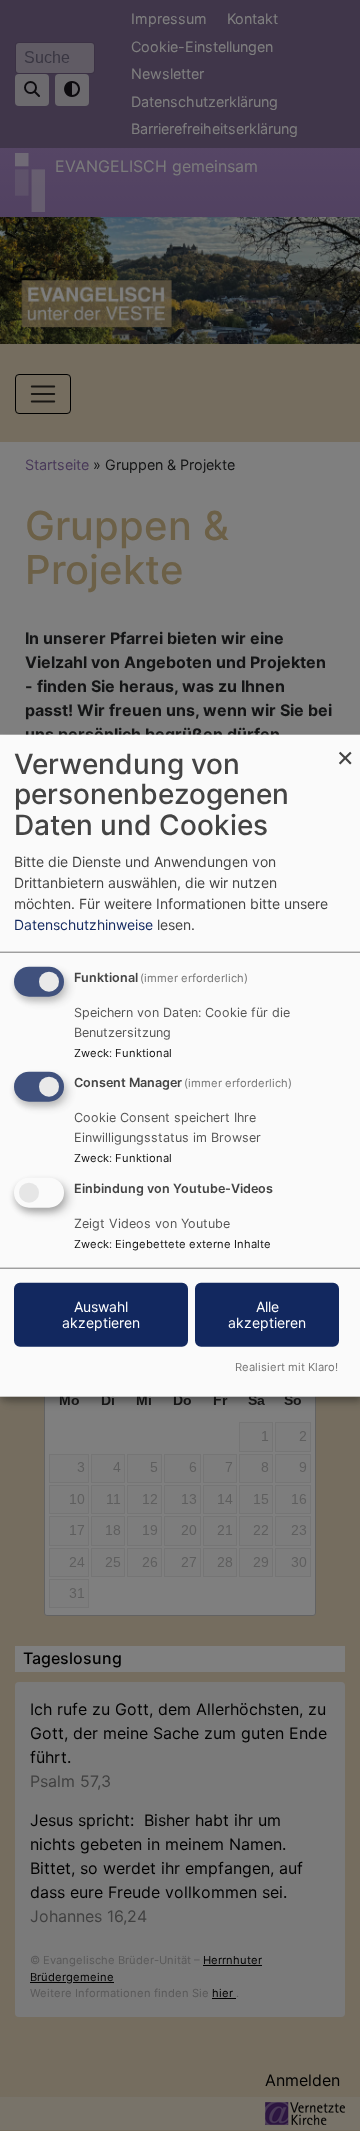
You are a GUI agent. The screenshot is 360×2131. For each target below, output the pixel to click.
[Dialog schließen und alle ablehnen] (345, 746)
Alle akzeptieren (267, 1314)
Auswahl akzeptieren (101, 1314)
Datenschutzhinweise (83, 923)
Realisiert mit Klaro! (286, 1367)
